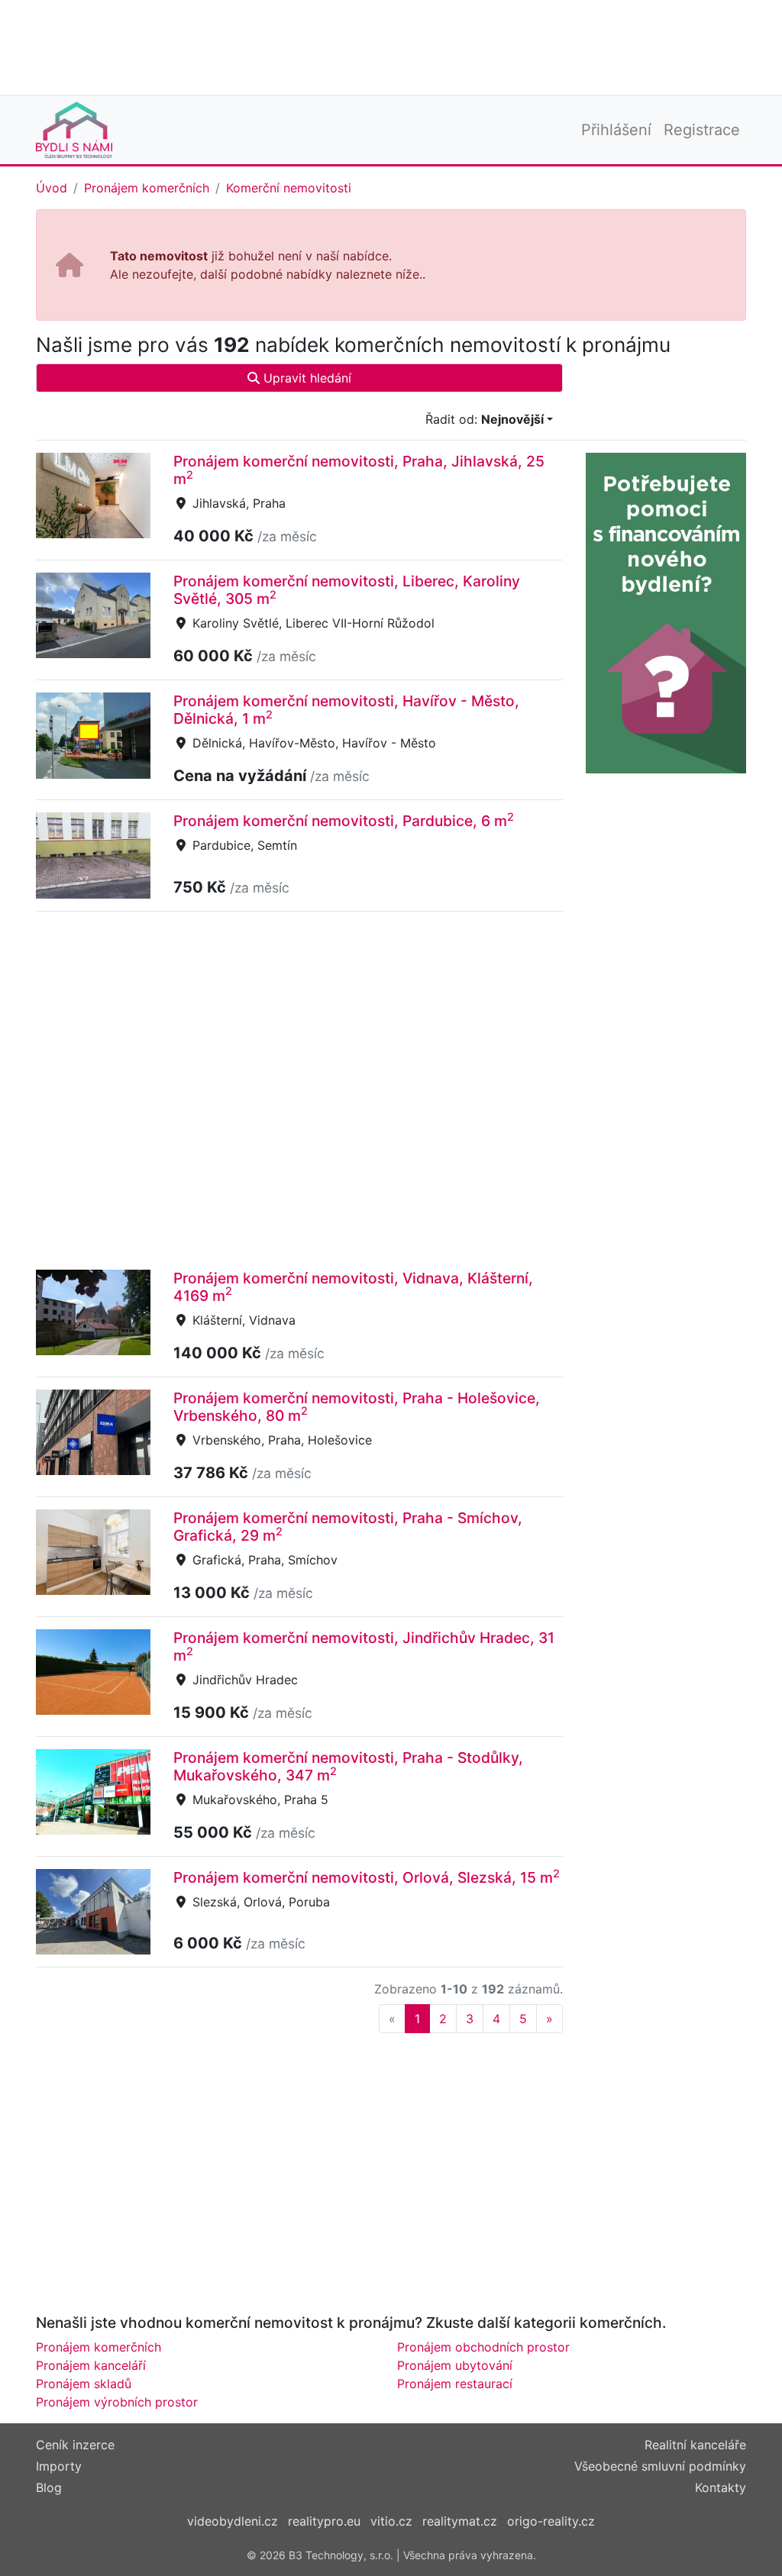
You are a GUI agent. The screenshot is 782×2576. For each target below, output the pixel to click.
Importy (59, 2466)
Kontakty (721, 2487)
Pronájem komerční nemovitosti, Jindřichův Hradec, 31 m (364, 1646)
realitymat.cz (460, 2521)
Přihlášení (616, 130)
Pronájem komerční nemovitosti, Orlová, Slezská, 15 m (367, 1877)
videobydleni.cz (233, 2521)
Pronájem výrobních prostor (117, 2402)
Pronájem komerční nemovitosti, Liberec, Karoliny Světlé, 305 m (347, 590)
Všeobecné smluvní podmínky (660, 2466)
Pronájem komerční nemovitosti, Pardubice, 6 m (344, 821)
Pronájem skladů (84, 2384)
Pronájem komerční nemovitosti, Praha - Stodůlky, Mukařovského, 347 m (348, 1766)
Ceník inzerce (75, 2445)
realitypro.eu (324, 2521)
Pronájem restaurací (455, 2384)
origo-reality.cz (551, 2521)
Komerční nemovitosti (289, 188)
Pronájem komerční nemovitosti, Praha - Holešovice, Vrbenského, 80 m (357, 1407)
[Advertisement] (391, 46)
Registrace (702, 130)
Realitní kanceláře (695, 2445)
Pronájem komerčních (147, 188)
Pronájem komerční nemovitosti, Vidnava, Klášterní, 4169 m (353, 1287)
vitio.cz (391, 2521)
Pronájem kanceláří (91, 2365)
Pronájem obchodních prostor (483, 2347)
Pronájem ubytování (455, 2365)
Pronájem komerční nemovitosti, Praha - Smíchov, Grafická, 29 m (348, 1527)
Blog (49, 2487)
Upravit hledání (305, 378)
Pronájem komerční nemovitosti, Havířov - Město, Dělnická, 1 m (346, 710)
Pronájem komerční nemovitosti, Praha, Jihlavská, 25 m (359, 470)
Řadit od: (485, 419)
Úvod (52, 188)
